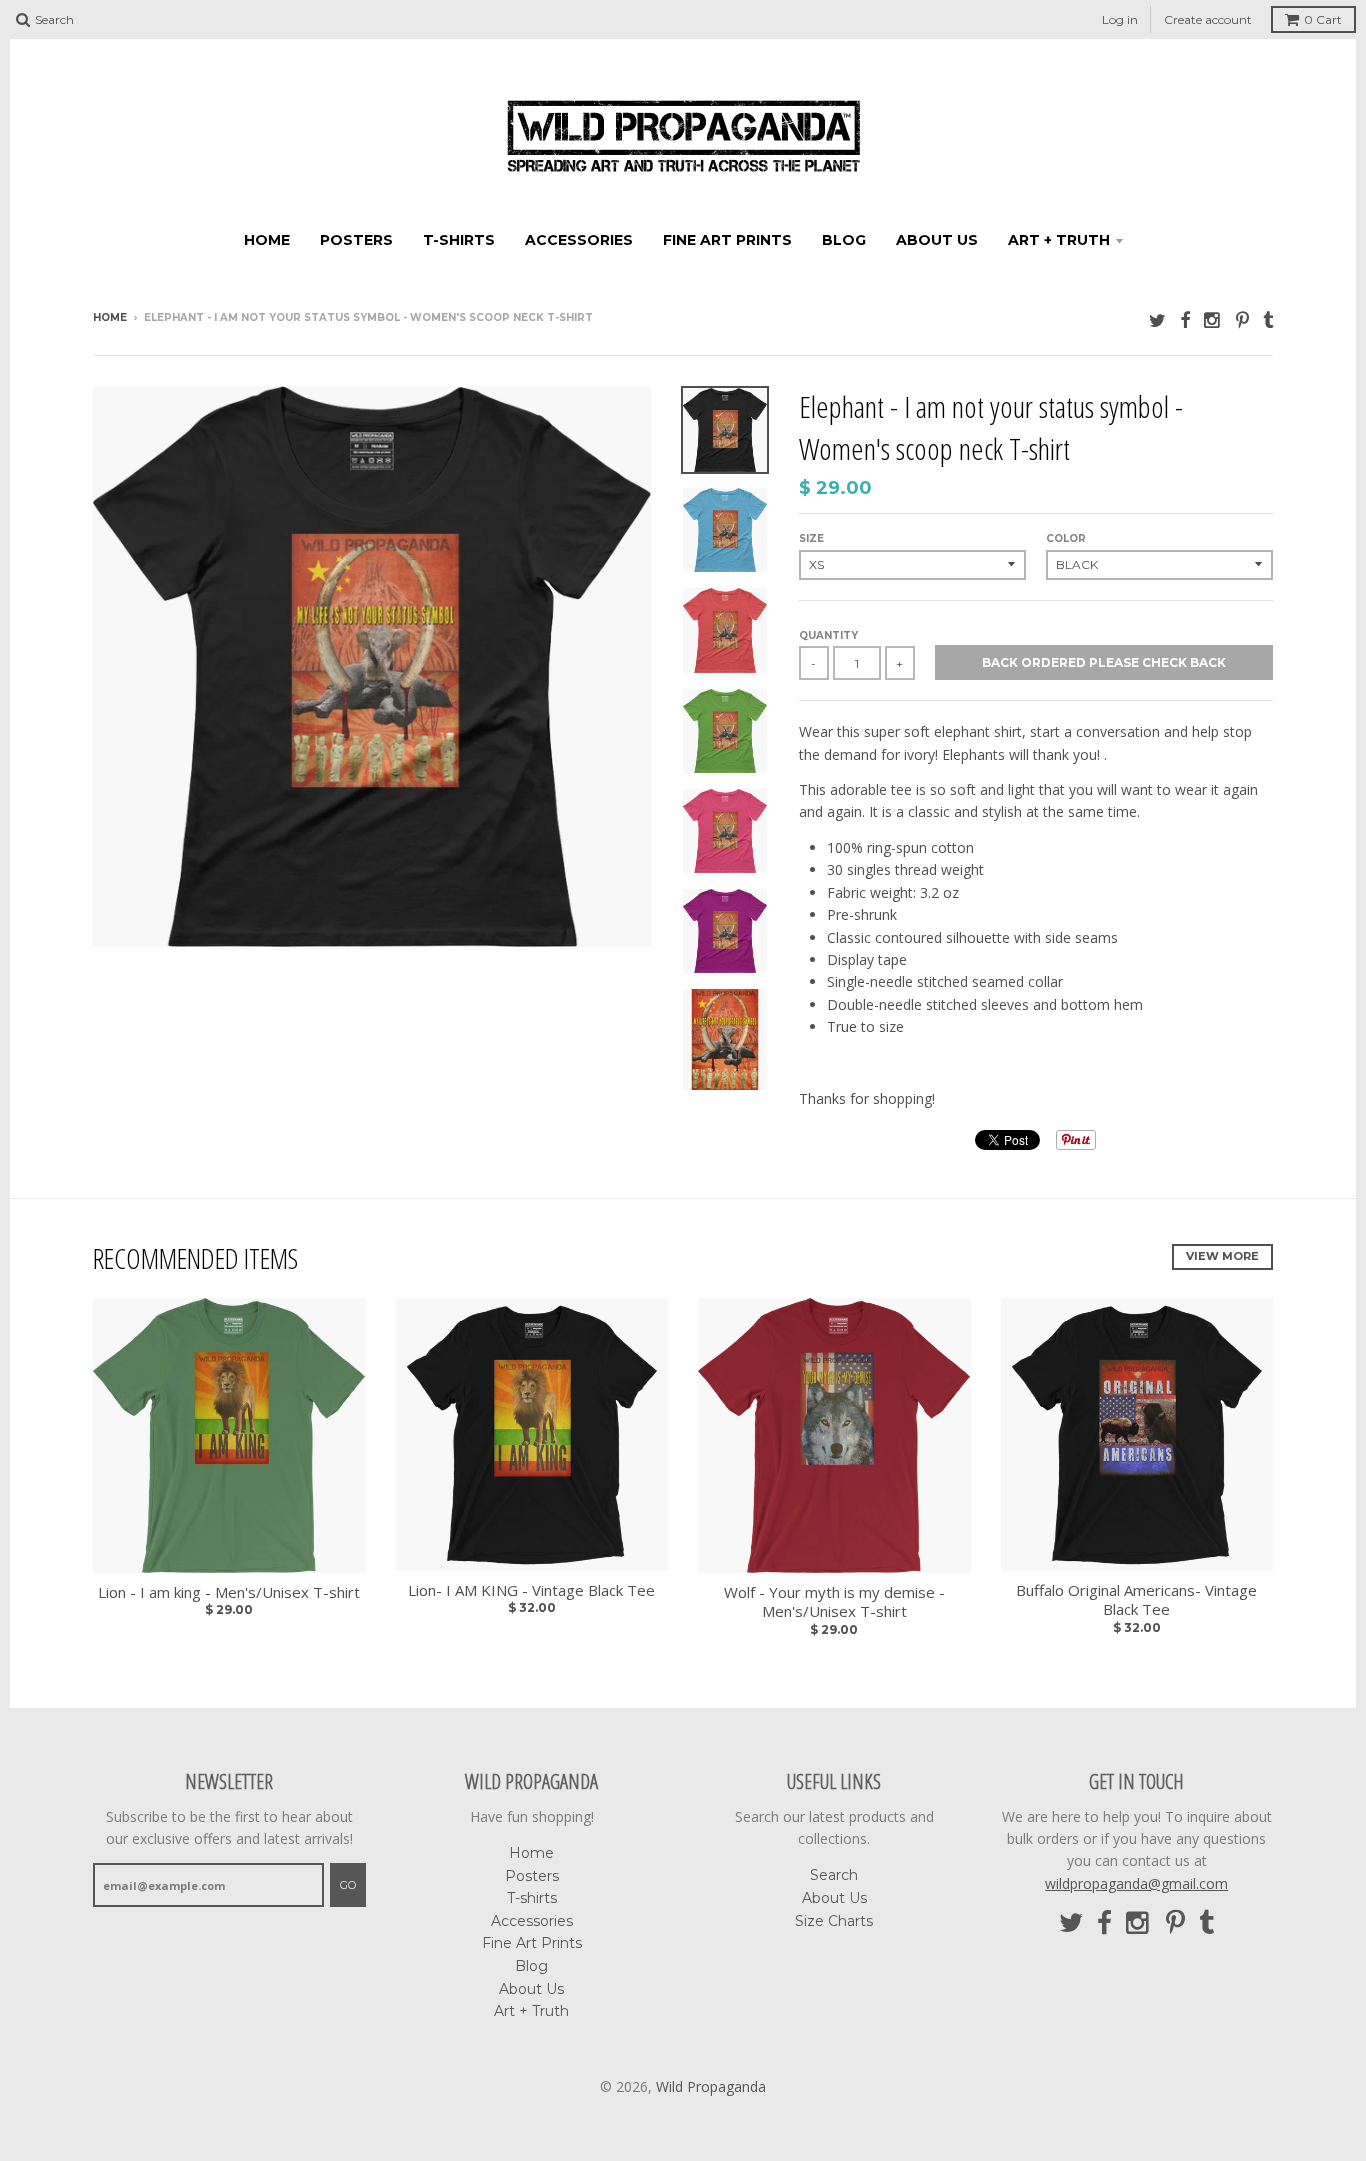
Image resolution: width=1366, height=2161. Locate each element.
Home (267, 240)
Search (834, 1875)
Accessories (579, 240)
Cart (1323, 19)
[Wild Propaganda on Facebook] (1185, 319)
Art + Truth (1059, 240)
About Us (937, 240)
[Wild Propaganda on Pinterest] (1242, 319)
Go (348, 1885)
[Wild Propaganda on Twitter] (1157, 319)
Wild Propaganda (711, 2086)
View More (1222, 1256)
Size (811, 538)
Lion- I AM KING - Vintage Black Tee (531, 1590)
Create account (1208, 19)
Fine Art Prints (727, 240)
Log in (1120, 19)
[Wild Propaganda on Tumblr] (1268, 319)
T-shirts (459, 240)
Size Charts (834, 1921)
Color (1066, 538)
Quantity (828, 635)
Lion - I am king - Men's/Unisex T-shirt (229, 1592)
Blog (844, 240)
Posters (356, 240)
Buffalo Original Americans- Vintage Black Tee (1136, 1600)
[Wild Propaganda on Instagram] (1213, 319)
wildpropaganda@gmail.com (1136, 1883)
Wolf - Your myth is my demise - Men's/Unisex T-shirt (834, 1602)
